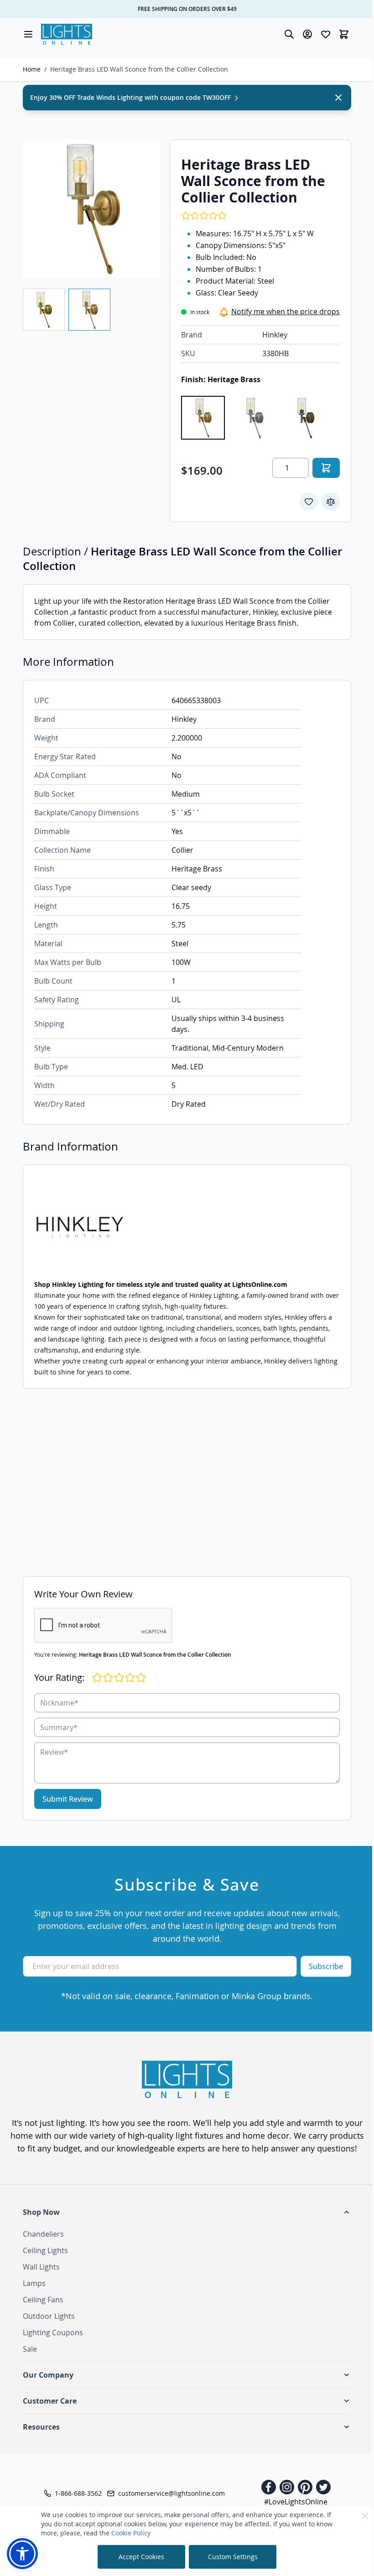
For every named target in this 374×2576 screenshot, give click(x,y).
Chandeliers (43, 2234)
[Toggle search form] (289, 34)
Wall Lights (41, 2267)
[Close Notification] (338, 98)
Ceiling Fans (43, 2300)
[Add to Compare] (331, 502)
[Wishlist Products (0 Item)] (326, 34)
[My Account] (307, 34)
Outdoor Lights (49, 2316)
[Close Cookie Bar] (365, 2516)
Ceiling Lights (45, 2250)
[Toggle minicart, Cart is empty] (344, 34)
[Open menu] (28, 34)
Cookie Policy (131, 2533)
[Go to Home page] (67, 34)
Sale (30, 2349)
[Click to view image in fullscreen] (92, 208)
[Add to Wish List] (309, 502)
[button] (187, 2212)
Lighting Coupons (53, 2332)
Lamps (34, 2283)
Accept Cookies (141, 2557)
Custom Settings (233, 2557)
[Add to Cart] (326, 468)
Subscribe (326, 1966)
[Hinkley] (187, 1227)
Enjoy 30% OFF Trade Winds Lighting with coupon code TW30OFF (131, 97)
